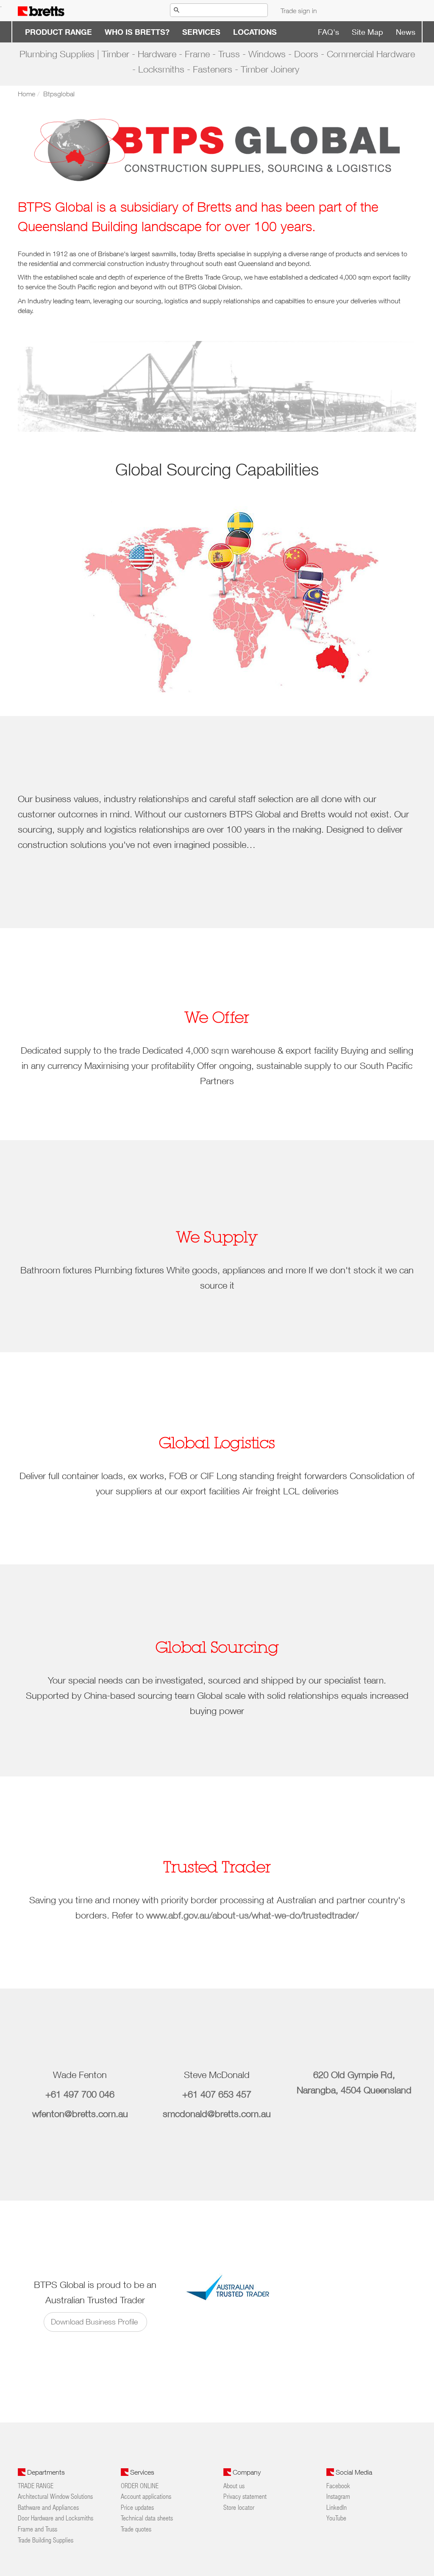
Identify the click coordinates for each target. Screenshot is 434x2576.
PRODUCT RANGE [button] (58, 32)
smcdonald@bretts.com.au (217, 2114)
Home (26, 94)
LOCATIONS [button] (255, 32)
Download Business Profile (95, 2322)
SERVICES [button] (201, 32)
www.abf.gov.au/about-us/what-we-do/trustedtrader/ (252, 1915)
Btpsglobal (59, 94)
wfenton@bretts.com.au (80, 2114)
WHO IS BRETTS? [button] (137, 32)
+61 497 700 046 (80, 2094)
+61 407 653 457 (217, 2094)
